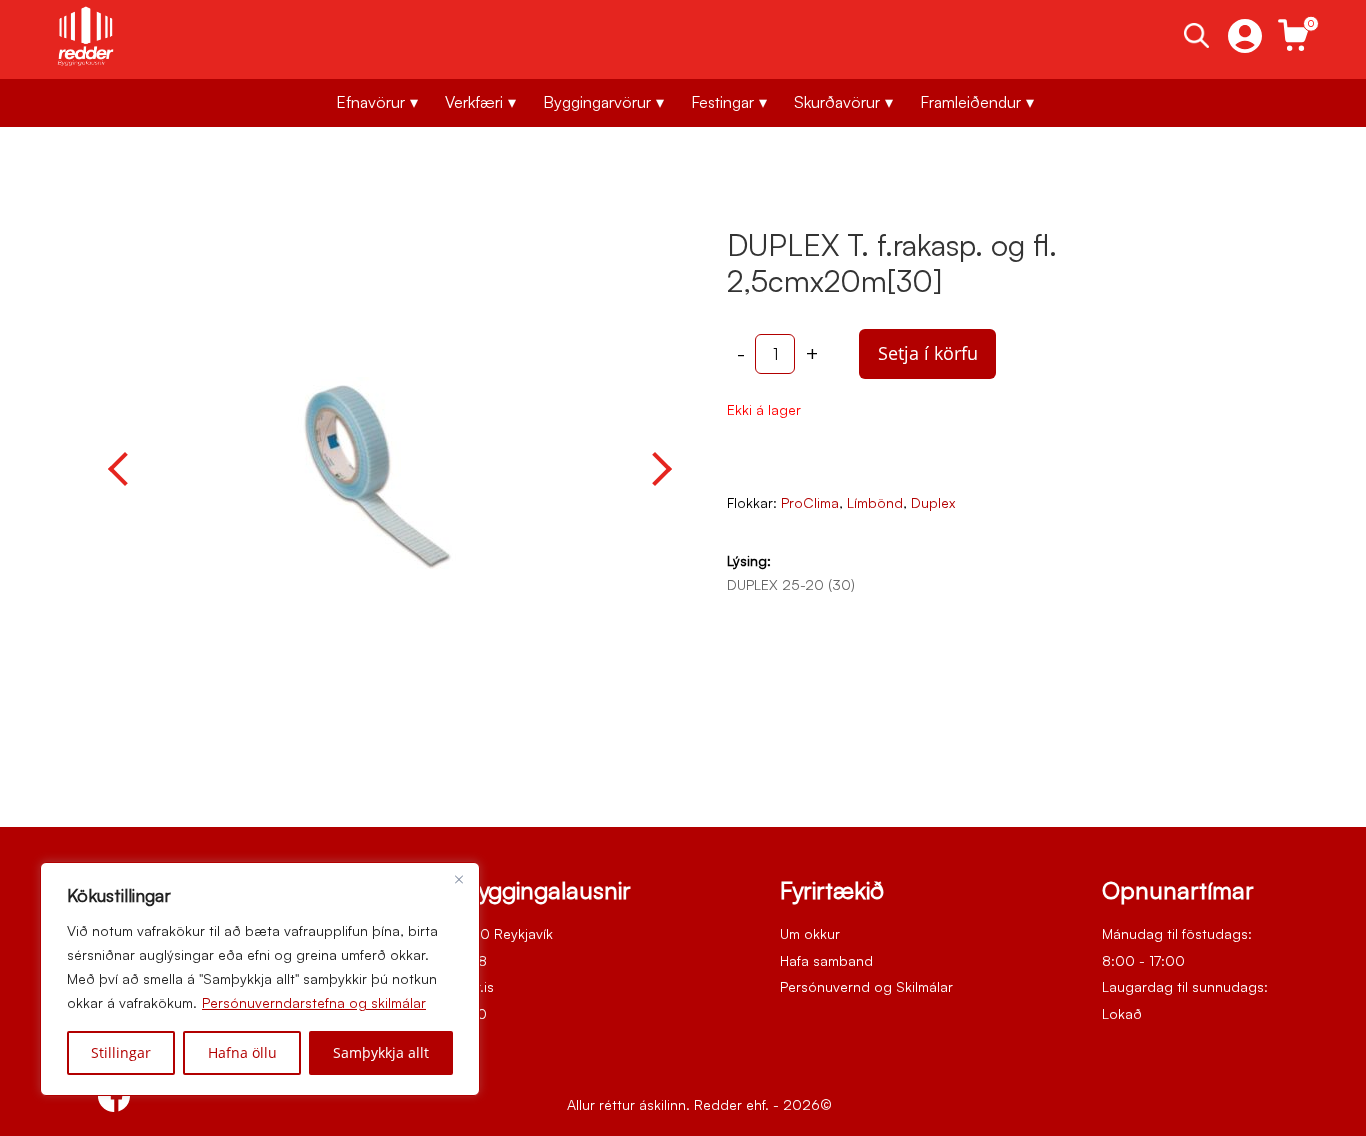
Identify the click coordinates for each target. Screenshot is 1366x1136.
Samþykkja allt (381, 1052)
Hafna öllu (242, 1052)
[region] (260, 979)
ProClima (810, 502)
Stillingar (121, 1052)
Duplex (933, 502)
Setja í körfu (928, 353)
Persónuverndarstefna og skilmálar (314, 1002)
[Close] (459, 879)
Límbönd (875, 502)
